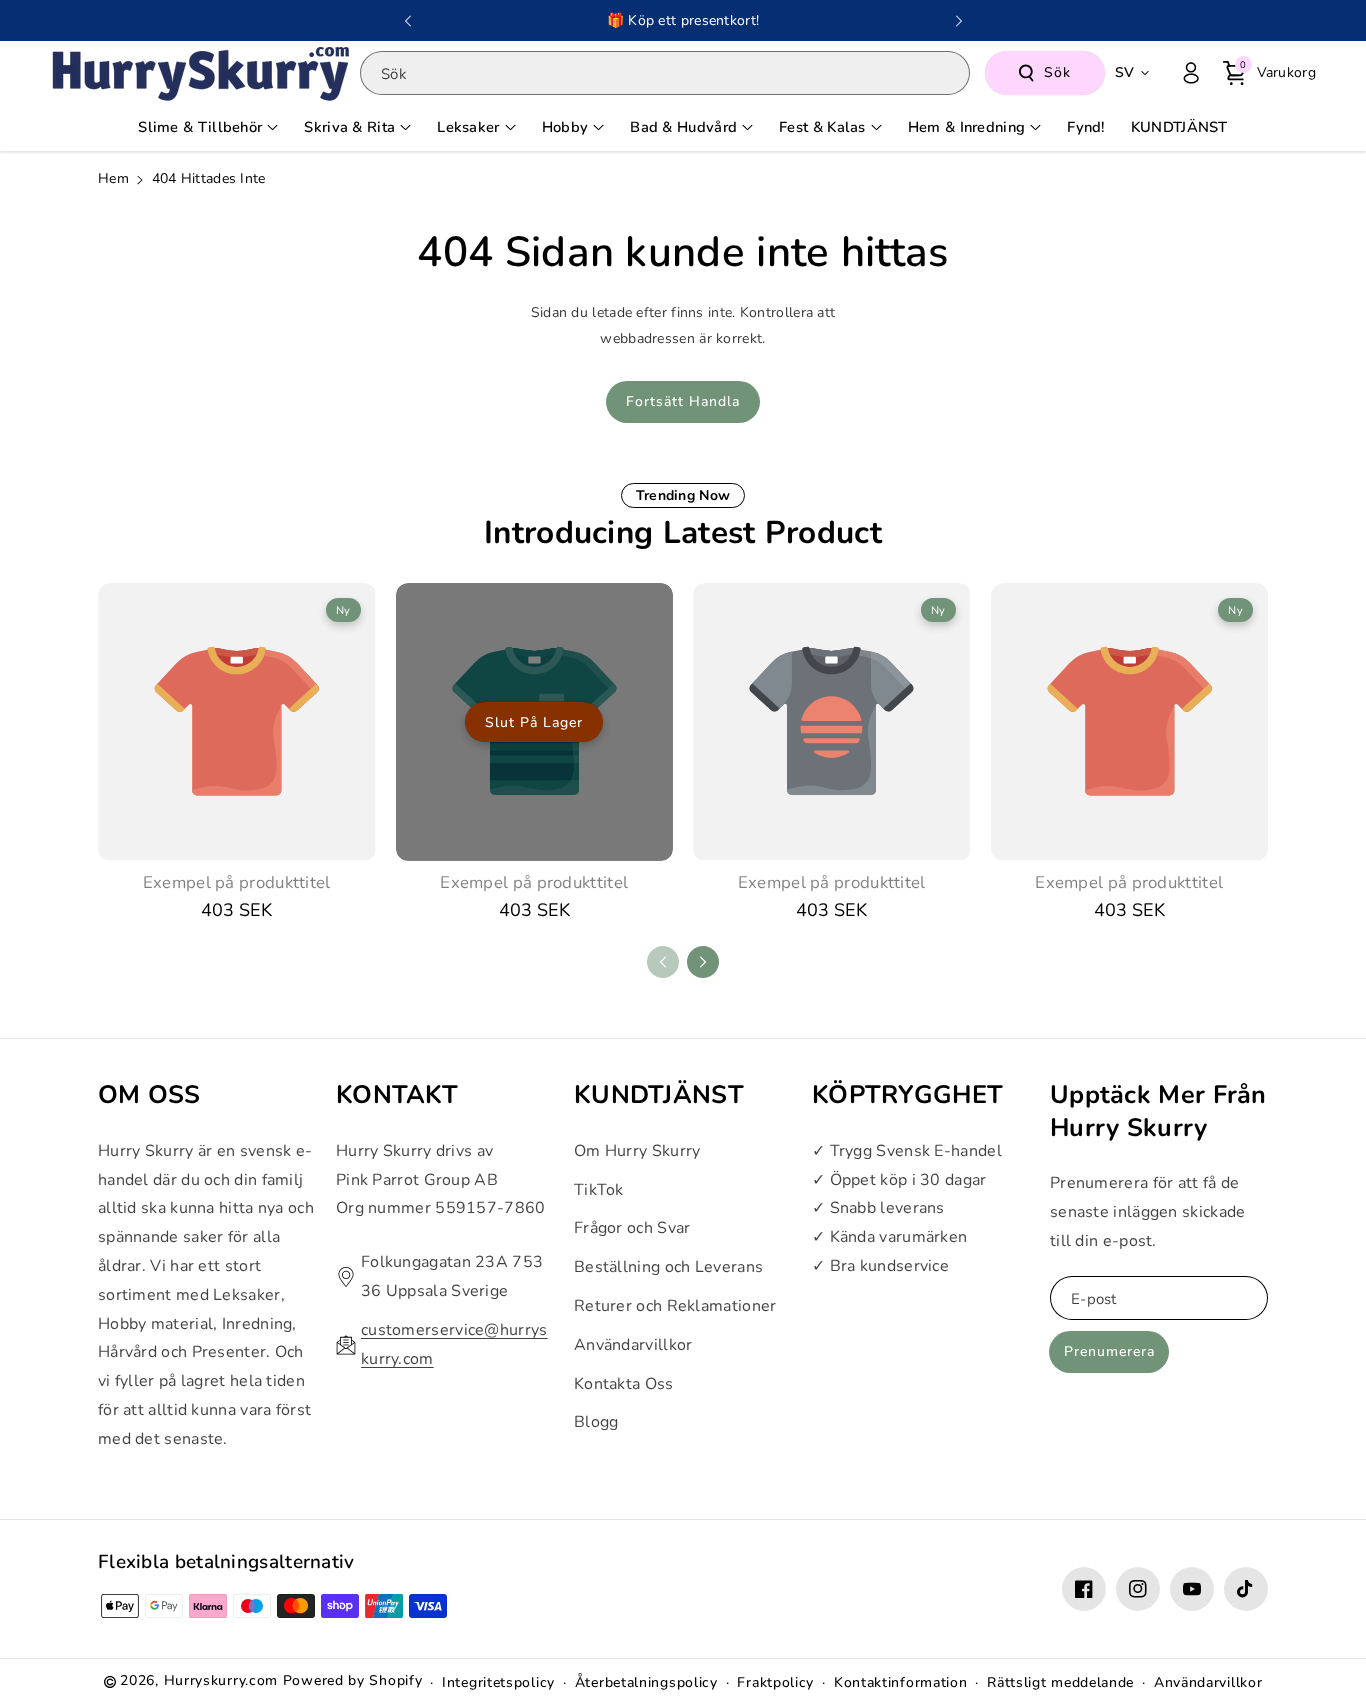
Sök (1057, 72)
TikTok (599, 1190)
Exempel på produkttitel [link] (237, 883)
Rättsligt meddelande (1060, 1682)
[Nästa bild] (959, 21)
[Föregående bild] (408, 21)
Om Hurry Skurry (637, 1151)
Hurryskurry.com (221, 1680)
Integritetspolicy (498, 1682)
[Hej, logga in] (1191, 73)
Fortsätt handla (683, 401)
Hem (113, 178)
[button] (1269, 73)
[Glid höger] (703, 962)
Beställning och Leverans (668, 1267)
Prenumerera (1109, 1351)
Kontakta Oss (624, 1384)
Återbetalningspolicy (646, 1682)
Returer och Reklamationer (675, 1306)
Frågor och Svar (632, 1228)
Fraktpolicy (775, 1682)
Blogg (596, 1422)
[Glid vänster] (663, 962)
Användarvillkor (633, 1345)
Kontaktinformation (901, 1682)
